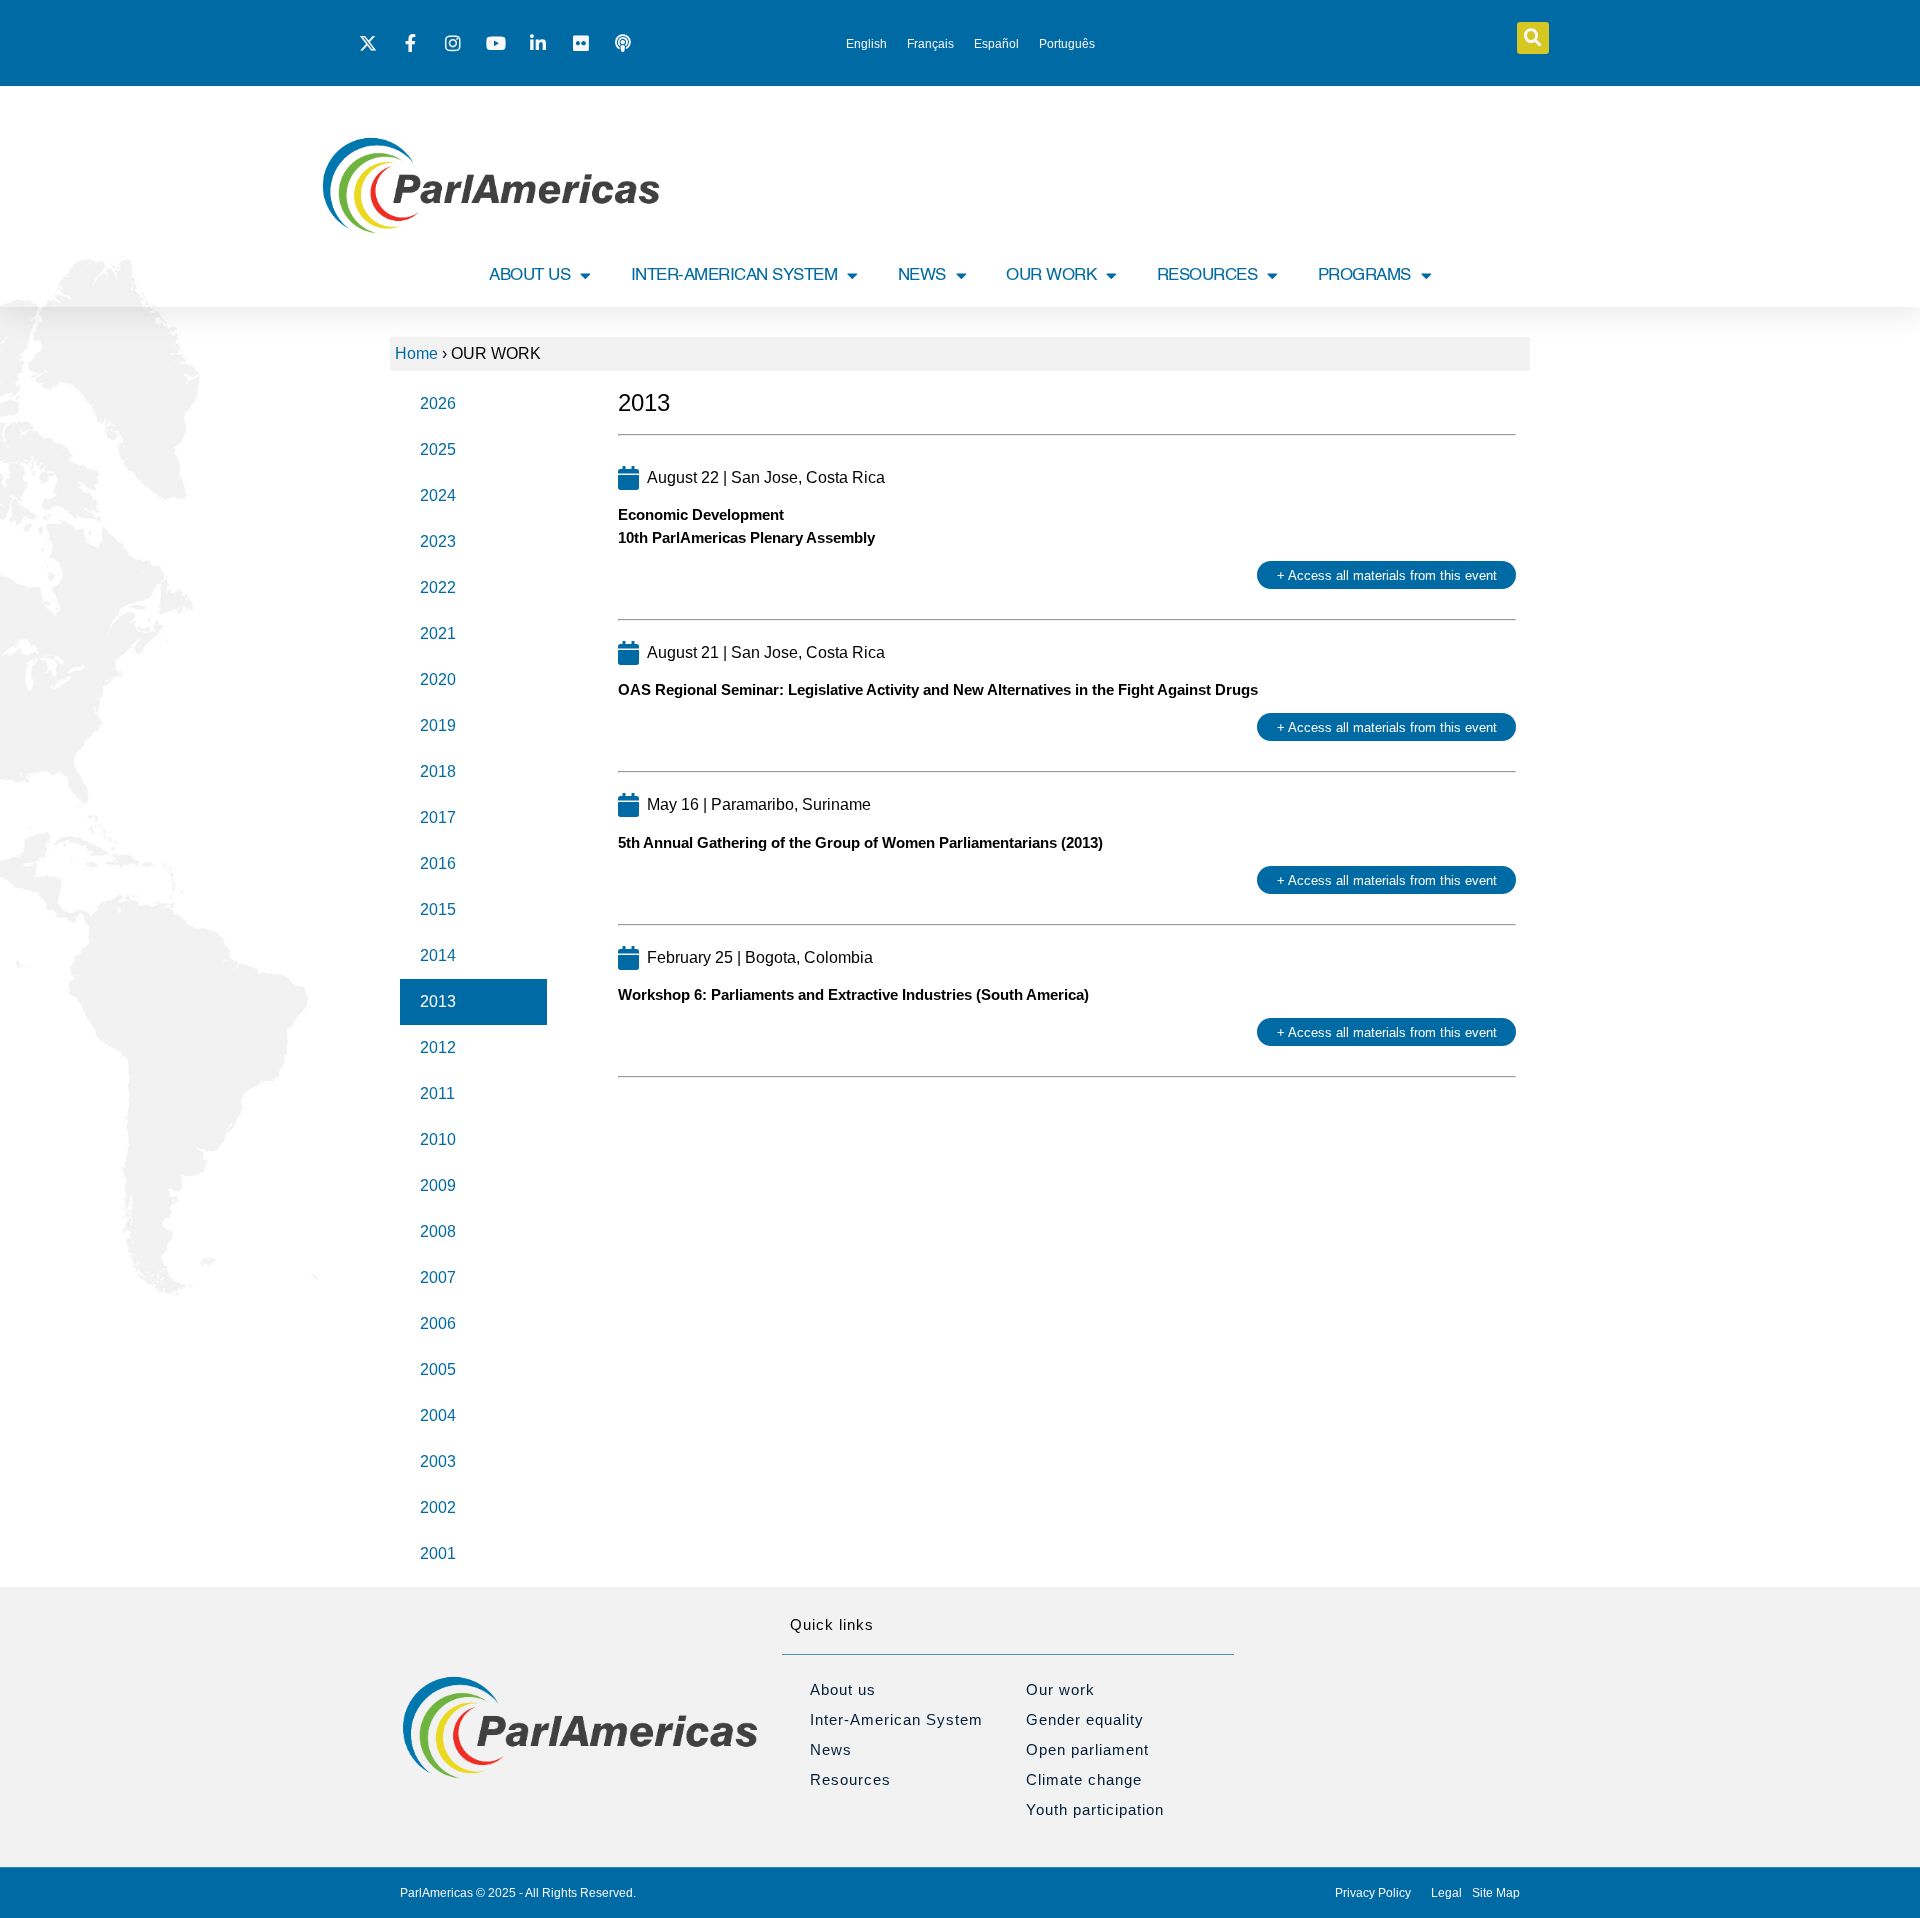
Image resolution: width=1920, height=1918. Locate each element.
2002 (438, 1507)
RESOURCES (1207, 275)
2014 (438, 955)
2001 (438, 1553)
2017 (438, 817)
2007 (438, 1277)
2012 (438, 1047)
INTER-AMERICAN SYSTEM (734, 275)
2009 (438, 1185)
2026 (438, 403)
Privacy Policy (1373, 1893)
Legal (1446, 1893)
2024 (438, 495)
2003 (438, 1461)
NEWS (922, 275)
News (831, 1749)
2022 (438, 587)
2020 (438, 679)
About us (843, 1689)
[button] (1533, 38)
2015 (438, 909)
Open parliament (1087, 1749)
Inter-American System (896, 1719)
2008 (438, 1231)
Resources (850, 1779)
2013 (438, 1001)
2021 (438, 633)
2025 (438, 449)
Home (416, 353)
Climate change (1084, 1779)
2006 (438, 1323)
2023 (438, 541)
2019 (438, 725)
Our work (1060, 1689)
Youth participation (1095, 1809)
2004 (438, 1415)
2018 (438, 771)
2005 (438, 1369)
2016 (438, 863)
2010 (438, 1139)
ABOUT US (529, 275)
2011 (437, 1093)
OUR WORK (1051, 275)
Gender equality (1085, 1719)
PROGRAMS (1364, 275)
